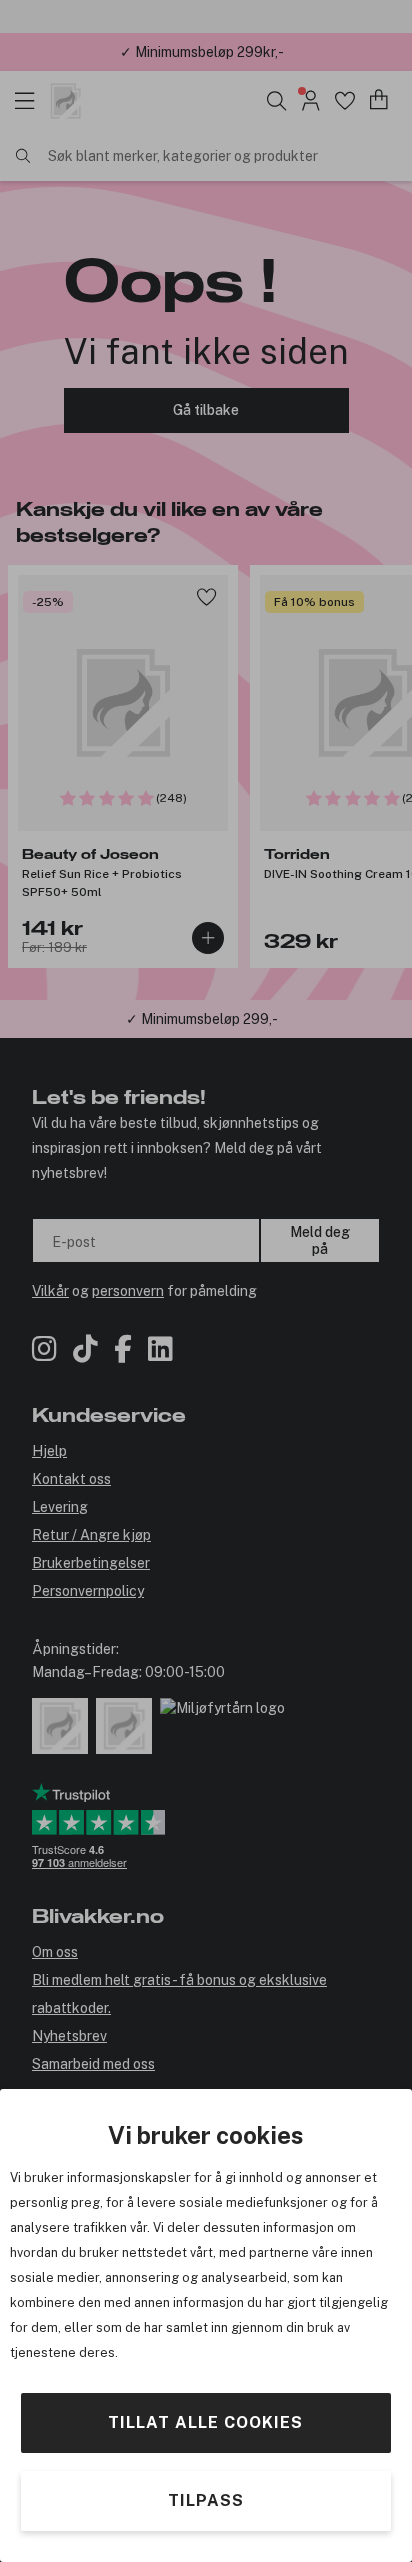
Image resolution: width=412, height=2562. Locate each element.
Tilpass (206, 2500)
